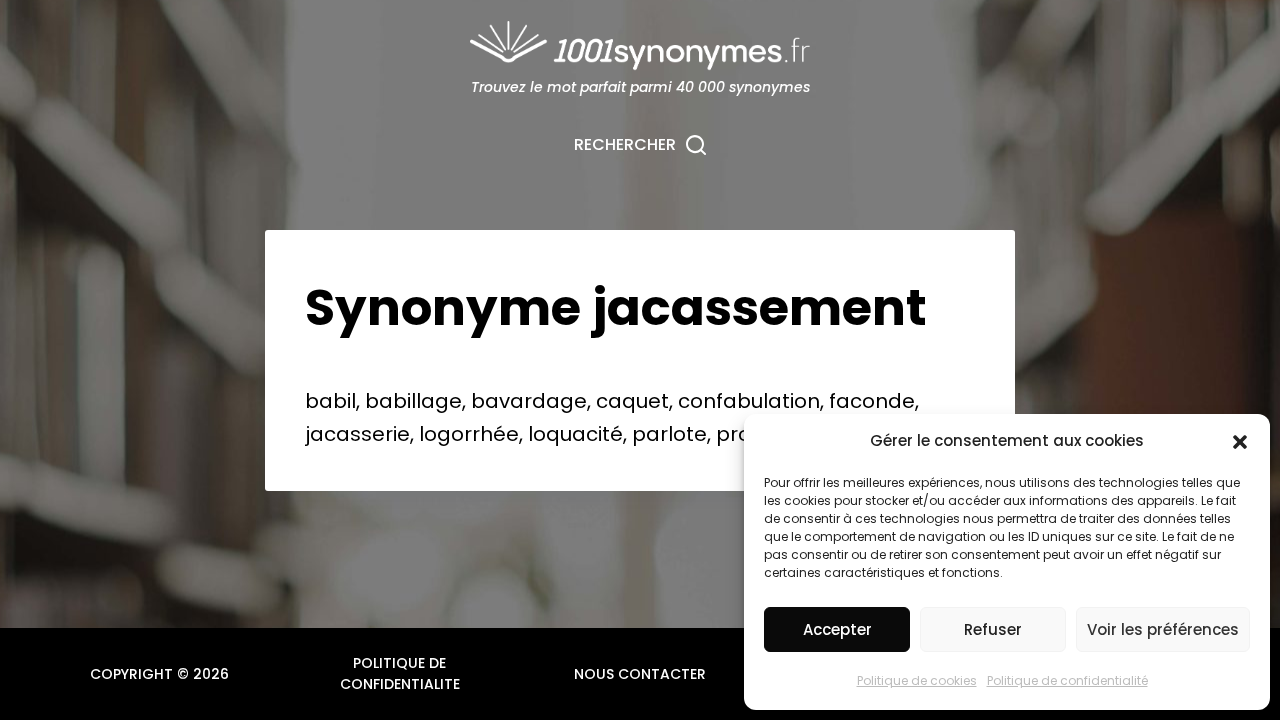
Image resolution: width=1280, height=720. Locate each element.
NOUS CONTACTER (640, 674)
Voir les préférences (1163, 629)
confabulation (749, 401)
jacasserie (357, 434)
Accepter (837, 629)
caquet (632, 401)
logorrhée (469, 434)
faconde (872, 401)
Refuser (993, 629)
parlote (669, 434)
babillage (413, 401)
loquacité (575, 434)
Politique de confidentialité (1067, 680)
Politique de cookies (917, 680)
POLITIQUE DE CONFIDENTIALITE (400, 673)
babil (330, 401)
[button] (1240, 442)
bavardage (529, 401)
